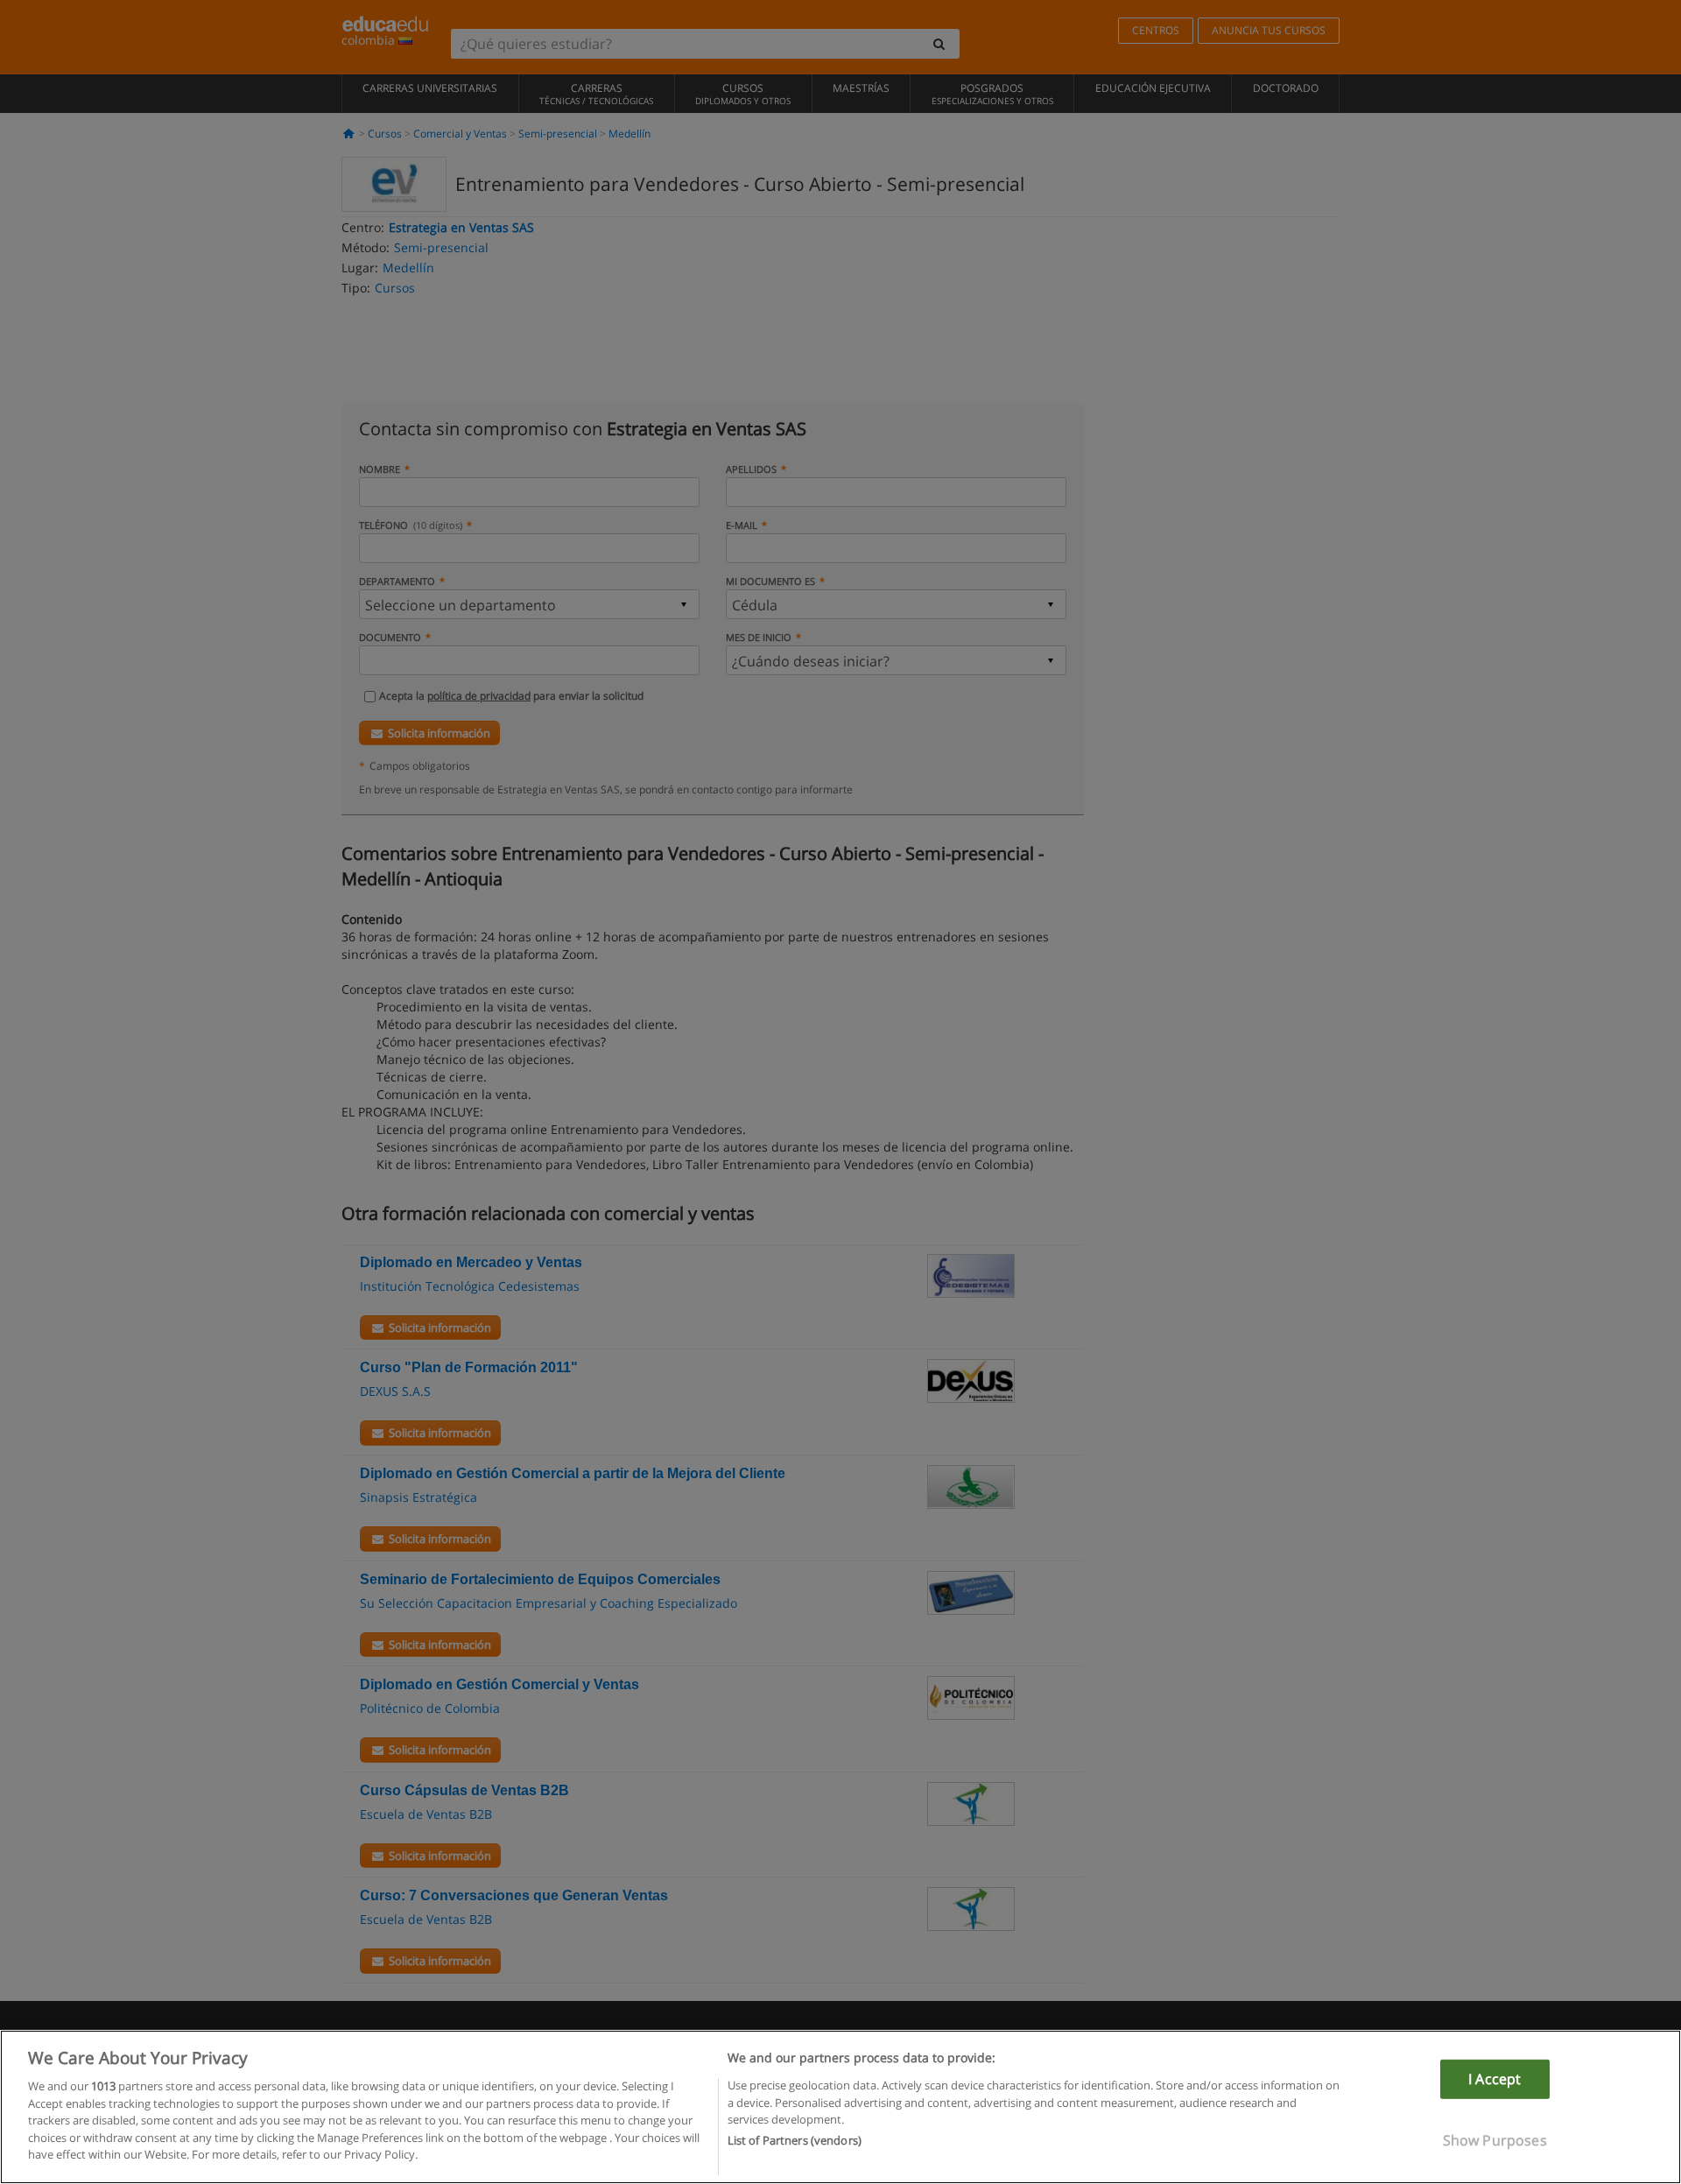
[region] (840, 2107)
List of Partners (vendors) (795, 2141)
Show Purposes (1495, 2140)
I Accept (1495, 2079)
